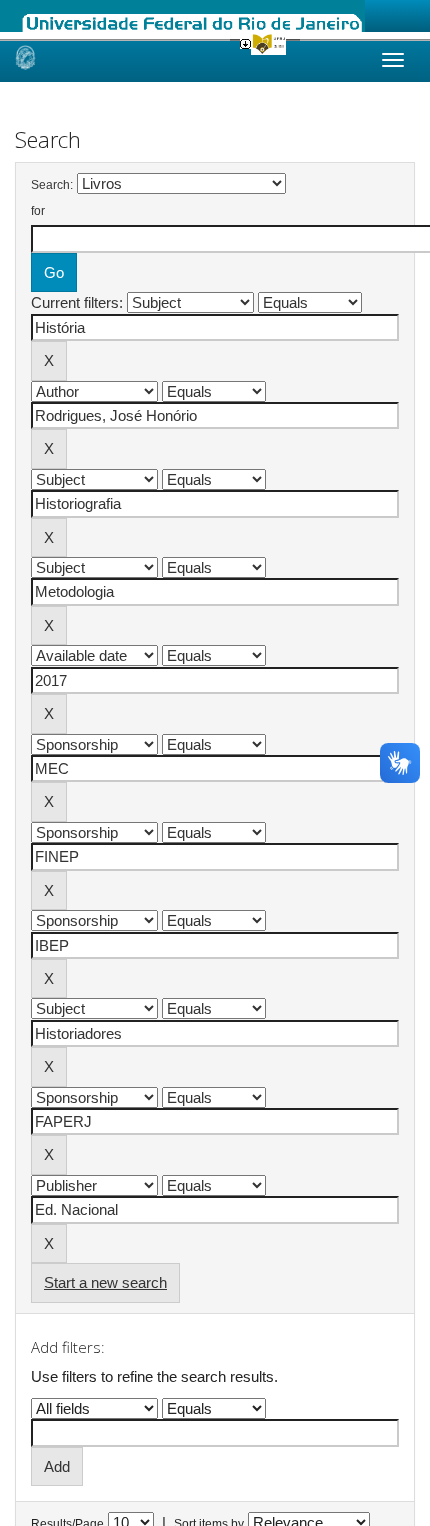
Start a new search (105, 1282)
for (38, 211)
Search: (52, 185)
